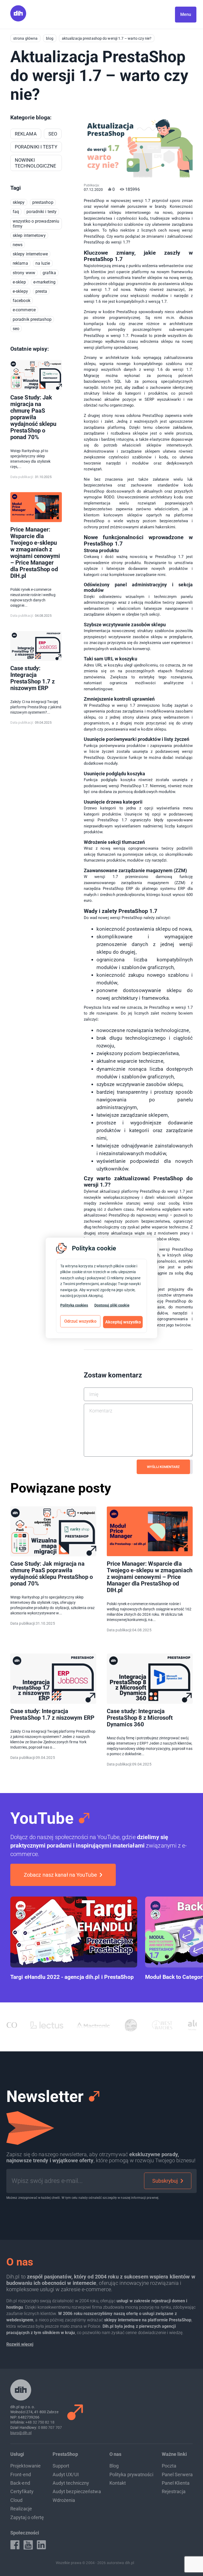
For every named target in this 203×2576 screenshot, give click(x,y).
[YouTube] (28, 2545)
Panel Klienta (176, 2483)
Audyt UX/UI (66, 2474)
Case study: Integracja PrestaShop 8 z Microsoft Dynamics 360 (140, 1718)
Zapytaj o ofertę (27, 2517)
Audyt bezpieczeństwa (77, 2491)
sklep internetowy (29, 235)
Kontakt (118, 2483)
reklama (20, 263)
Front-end (21, 2474)
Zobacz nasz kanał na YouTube (60, 1875)
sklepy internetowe (30, 254)
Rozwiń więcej (20, 2344)
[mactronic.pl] (49, 2025)
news (18, 245)
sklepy (19, 202)
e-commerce (24, 310)
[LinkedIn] (41, 2545)
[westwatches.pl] (117, 2025)
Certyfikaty (22, 2491)
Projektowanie (26, 2466)
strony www (24, 273)
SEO (16, 329)
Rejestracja (174, 2491)
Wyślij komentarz (163, 1467)
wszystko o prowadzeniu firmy (36, 224)
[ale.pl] (153, 2025)
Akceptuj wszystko (123, 1322)
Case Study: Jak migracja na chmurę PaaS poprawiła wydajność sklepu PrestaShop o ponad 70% (33, 417)
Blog (114, 2466)
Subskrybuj (165, 2181)
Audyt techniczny (71, 2483)
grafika (49, 273)
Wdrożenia (64, 2500)
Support (61, 2466)
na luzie (43, 263)
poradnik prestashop (32, 319)
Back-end (20, 2483)
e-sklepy (20, 291)
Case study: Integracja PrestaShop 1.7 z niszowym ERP (33, 678)
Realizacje (21, 2509)
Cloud (17, 2500)
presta (41, 291)
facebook (22, 301)
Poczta (169, 2466)
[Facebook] (15, 2545)
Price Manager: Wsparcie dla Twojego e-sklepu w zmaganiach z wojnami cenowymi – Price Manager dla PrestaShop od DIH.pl (35, 553)
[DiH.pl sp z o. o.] (18, 20)
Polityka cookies (74, 1305)
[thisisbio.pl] (86, 2025)
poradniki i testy (41, 212)
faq (16, 212)
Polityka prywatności (131, 2474)
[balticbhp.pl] (183, 2025)
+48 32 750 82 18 (40, 2422)
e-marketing (44, 282)
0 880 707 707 (50, 2428)
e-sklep (19, 282)
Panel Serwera (177, 2474)
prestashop (43, 202)
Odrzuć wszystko (80, 1321)
